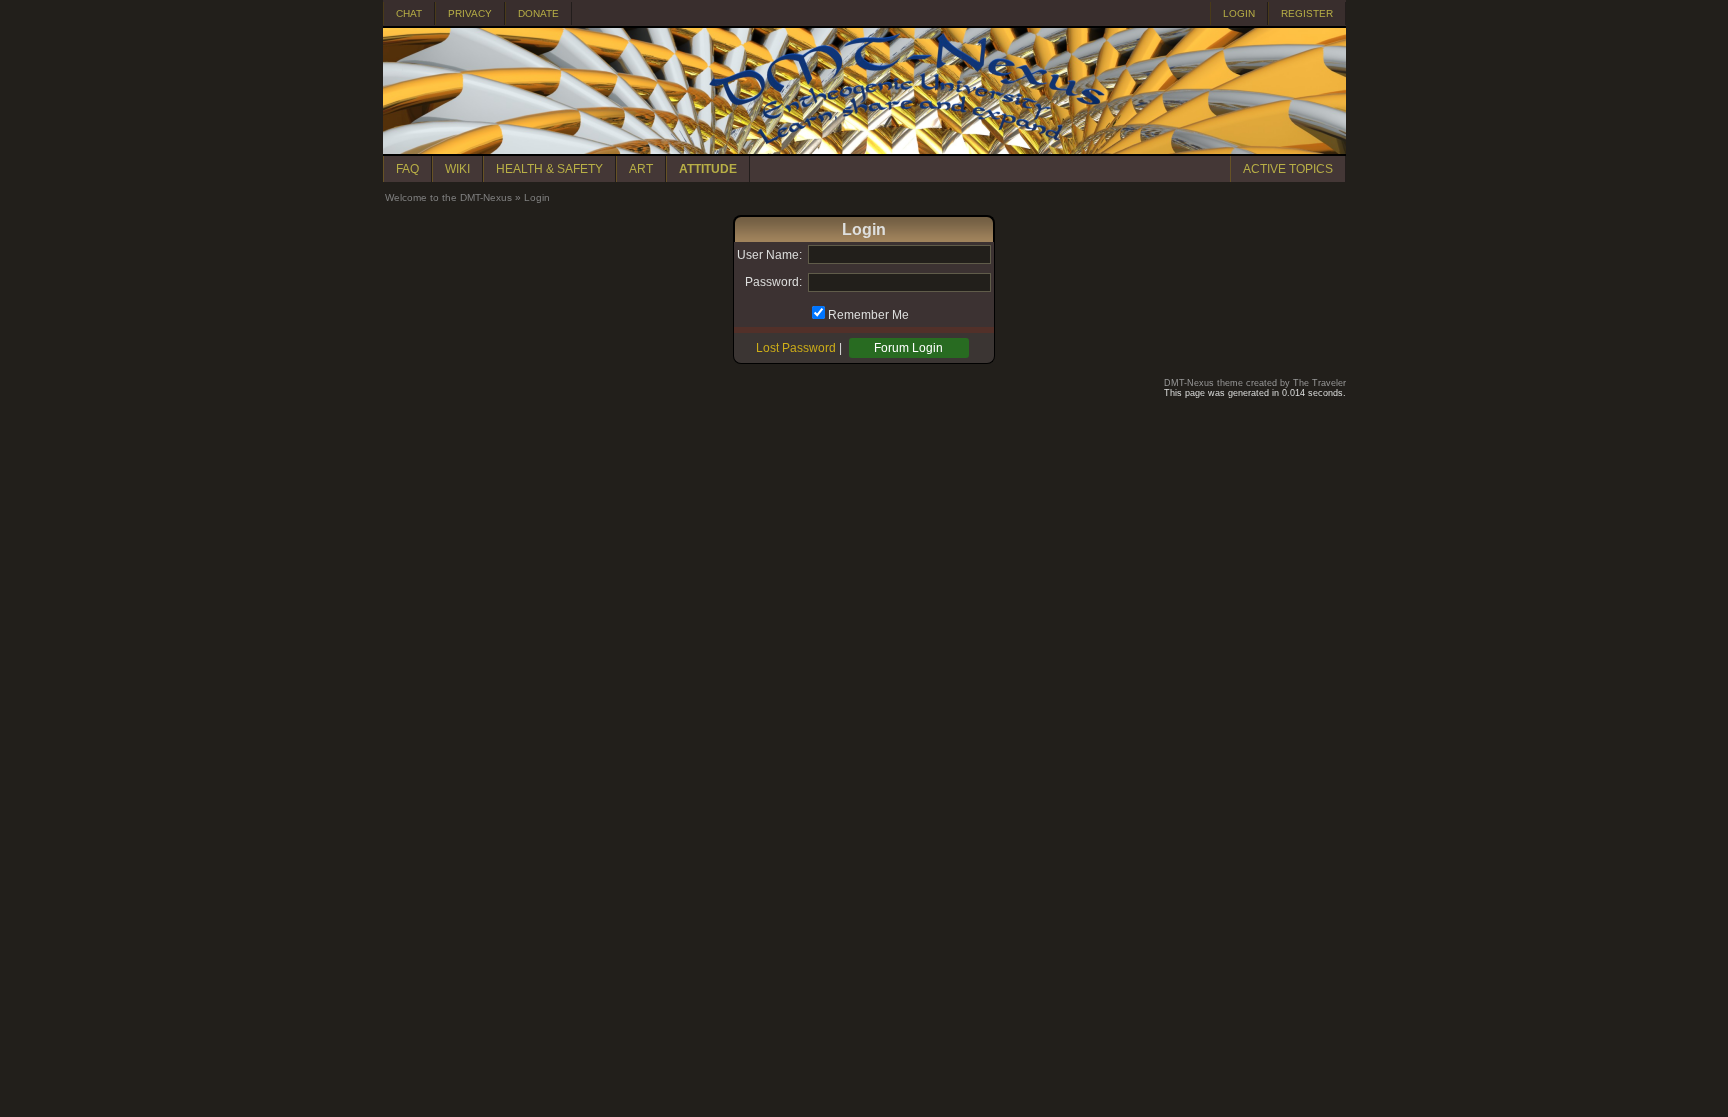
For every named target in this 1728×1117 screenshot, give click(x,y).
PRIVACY (470, 13)
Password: (773, 282)
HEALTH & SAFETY (549, 169)
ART (641, 169)
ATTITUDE (708, 169)
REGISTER (1307, 13)
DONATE (538, 13)
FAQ (407, 169)
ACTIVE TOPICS (1288, 169)
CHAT (409, 13)
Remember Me (868, 315)
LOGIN (1239, 13)
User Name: (769, 255)
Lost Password (796, 348)
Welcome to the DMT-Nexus (448, 197)
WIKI (457, 169)
